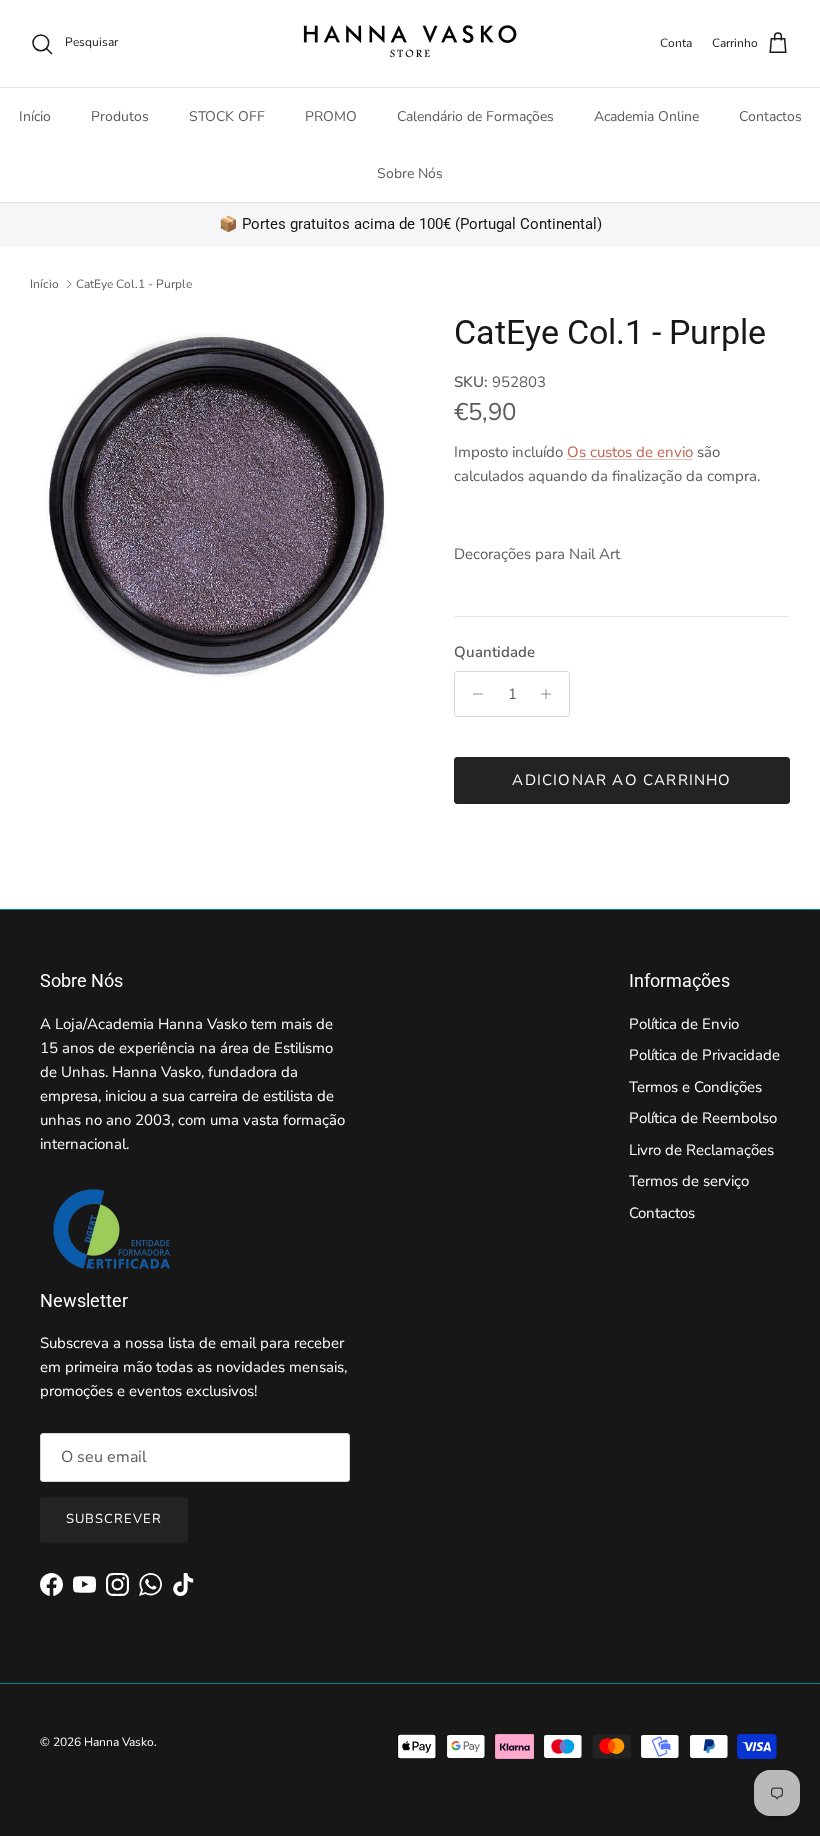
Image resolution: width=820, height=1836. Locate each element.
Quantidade (494, 652)
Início (35, 116)
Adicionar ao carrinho (621, 780)
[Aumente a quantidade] (551, 694)
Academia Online (646, 116)
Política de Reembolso (703, 1118)
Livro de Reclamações (701, 1150)
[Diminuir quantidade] (472, 694)
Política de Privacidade (704, 1055)
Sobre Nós (410, 173)
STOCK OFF (227, 116)
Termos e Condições (695, 1087)
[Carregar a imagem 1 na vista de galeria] (220, 502)
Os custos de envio (630, 452)
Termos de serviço (689, 1181)
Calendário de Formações (475, 116)
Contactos (770, 116)
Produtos (120, 116)
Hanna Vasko (119, 1742)
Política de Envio (684, 1024)
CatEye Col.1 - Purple (134, 284)
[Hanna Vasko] (410, 43)
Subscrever (114, 1519)
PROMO (331, 116)
